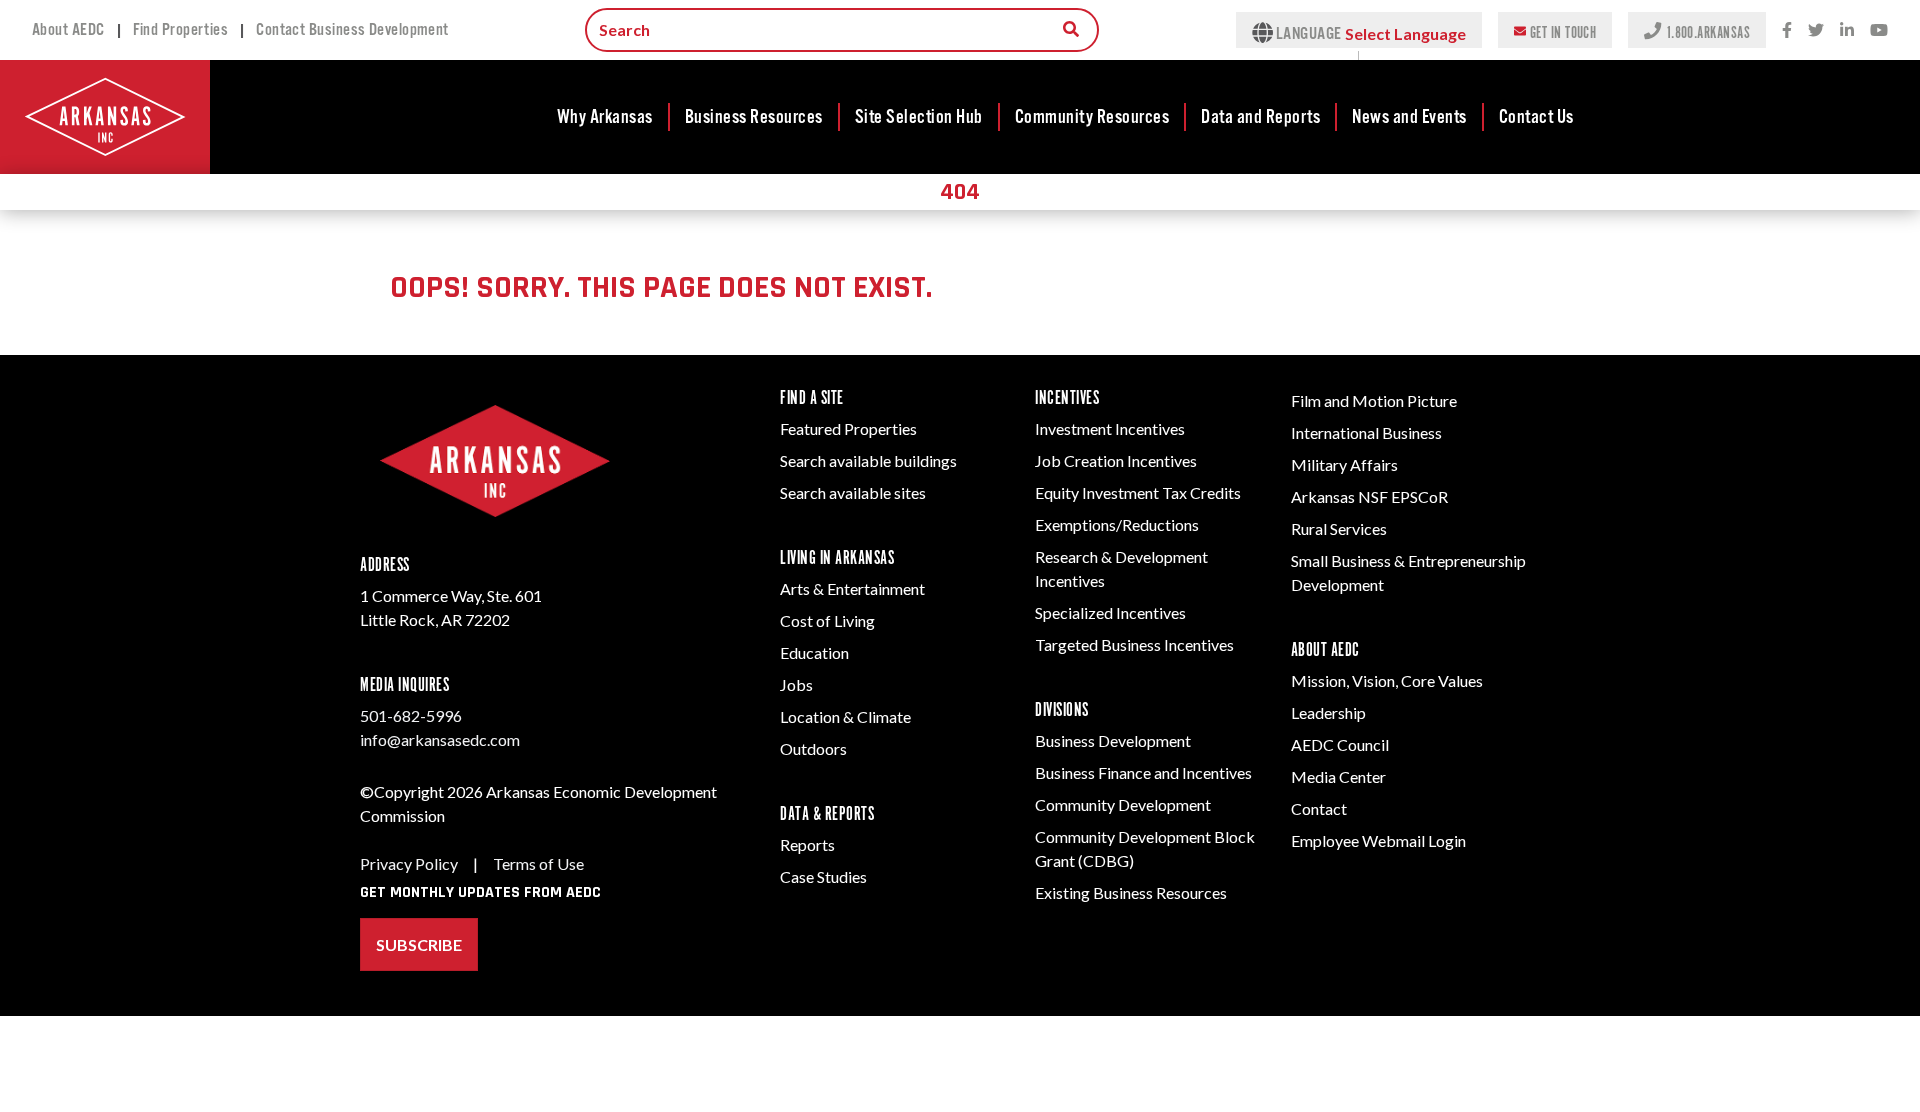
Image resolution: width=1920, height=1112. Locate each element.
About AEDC (68, 30)
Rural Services (1339, 528)
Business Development (1113, 740)
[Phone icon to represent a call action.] (1654, 30)
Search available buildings (868, 460)
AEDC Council (1340, 744)
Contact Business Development (352, 30)
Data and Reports (1260, 117)
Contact (1319, 808)
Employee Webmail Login (1378, 840)
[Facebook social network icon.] (1787, 30)
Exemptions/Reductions (1117, 524)
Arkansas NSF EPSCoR (1369, 496)
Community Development (1123, 804)
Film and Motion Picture (1374, 400)
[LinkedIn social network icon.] (1847, 30)
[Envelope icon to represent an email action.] (1522, 30)
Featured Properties (848, 428)
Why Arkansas (605, 117)
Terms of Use (538, 863)
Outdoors (813, 748)
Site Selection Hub (919, 117)
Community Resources (1092, 117)
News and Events (1409, 117)
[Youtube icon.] (1879, 30)
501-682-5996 (411, 715)
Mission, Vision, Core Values (1387, 680)
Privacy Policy (409, 863)
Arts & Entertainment (852, 588)
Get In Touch (1563, 31)
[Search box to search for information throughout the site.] (1071, 29)
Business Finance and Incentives (1143, 772)
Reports (807, 844)
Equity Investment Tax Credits (1138, 492)
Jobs (796, 684)
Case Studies (823, 876)
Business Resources (754, 117)
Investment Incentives (1110, 428)
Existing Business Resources (1131, 892)
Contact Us (1536, 117)
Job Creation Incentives (1116, 460)
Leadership (1328, 712)
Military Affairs (1344, 464)
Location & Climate (845, 716)
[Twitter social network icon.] (1816, 30)
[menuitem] (606, 117)
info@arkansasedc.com (440, 739)
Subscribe (419, 944)
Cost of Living (827, 620)
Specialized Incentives (1110, 612)
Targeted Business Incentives (1134, 644)
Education (814, 652)
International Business (1366, 432)
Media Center (1338, 776)
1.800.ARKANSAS (1708, 31)
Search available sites (853, 492)
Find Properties (181, 30)
